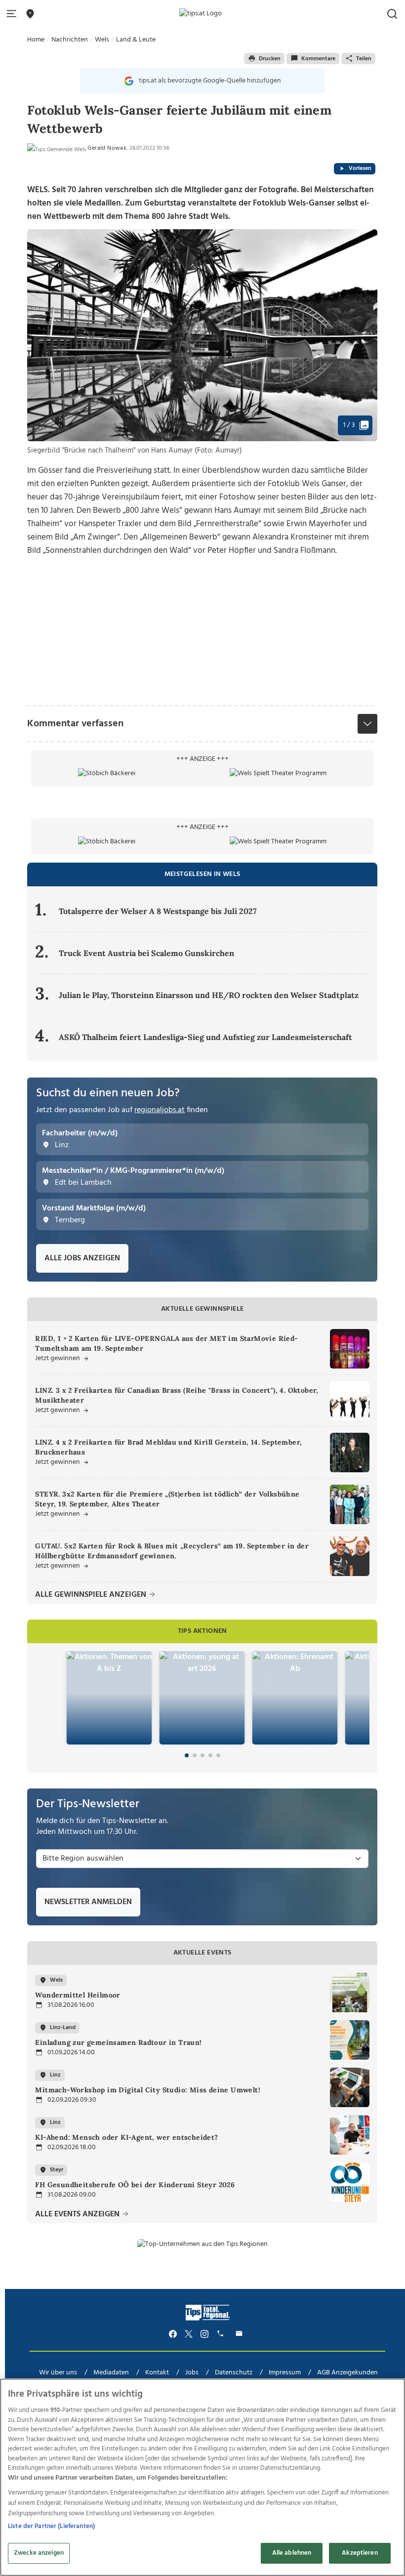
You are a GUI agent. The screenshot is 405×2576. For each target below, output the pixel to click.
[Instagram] (204, 2334)
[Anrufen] (222, 2334)
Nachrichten (70, 40)
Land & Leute (136, 40)
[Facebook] (173, 2334)
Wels (102, 40)
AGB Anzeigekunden (347, 2373)
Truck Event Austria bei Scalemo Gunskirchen (146, 953)
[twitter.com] (189, 2334)
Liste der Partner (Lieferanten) (51, 2526)
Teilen (364, 59)
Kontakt (157, 2373)
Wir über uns (58, 2373)
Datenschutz (234, 2373)
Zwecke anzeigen (39, 2553)
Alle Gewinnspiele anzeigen (92, 1595)
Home (36, 40)
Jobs (192, 2373)
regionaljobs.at (160, 1110)
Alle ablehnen (292, 2553)
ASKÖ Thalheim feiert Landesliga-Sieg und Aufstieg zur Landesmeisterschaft (205, 1037)
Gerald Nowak (107, 148)
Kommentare (318, 59)
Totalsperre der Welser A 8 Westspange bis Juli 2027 (158, 911)
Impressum (285, 2373)
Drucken (270, 59)
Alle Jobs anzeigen (82, 1258)
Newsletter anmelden (88, 1902)
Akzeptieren (360, 2553)
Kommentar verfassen (75, 724)
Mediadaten (111, 2373)
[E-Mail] (241, 2334)
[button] (13, 14)
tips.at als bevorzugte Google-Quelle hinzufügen (210, 81)
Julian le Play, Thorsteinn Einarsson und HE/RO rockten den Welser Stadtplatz (209, 995)
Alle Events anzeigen (78, 2215)
